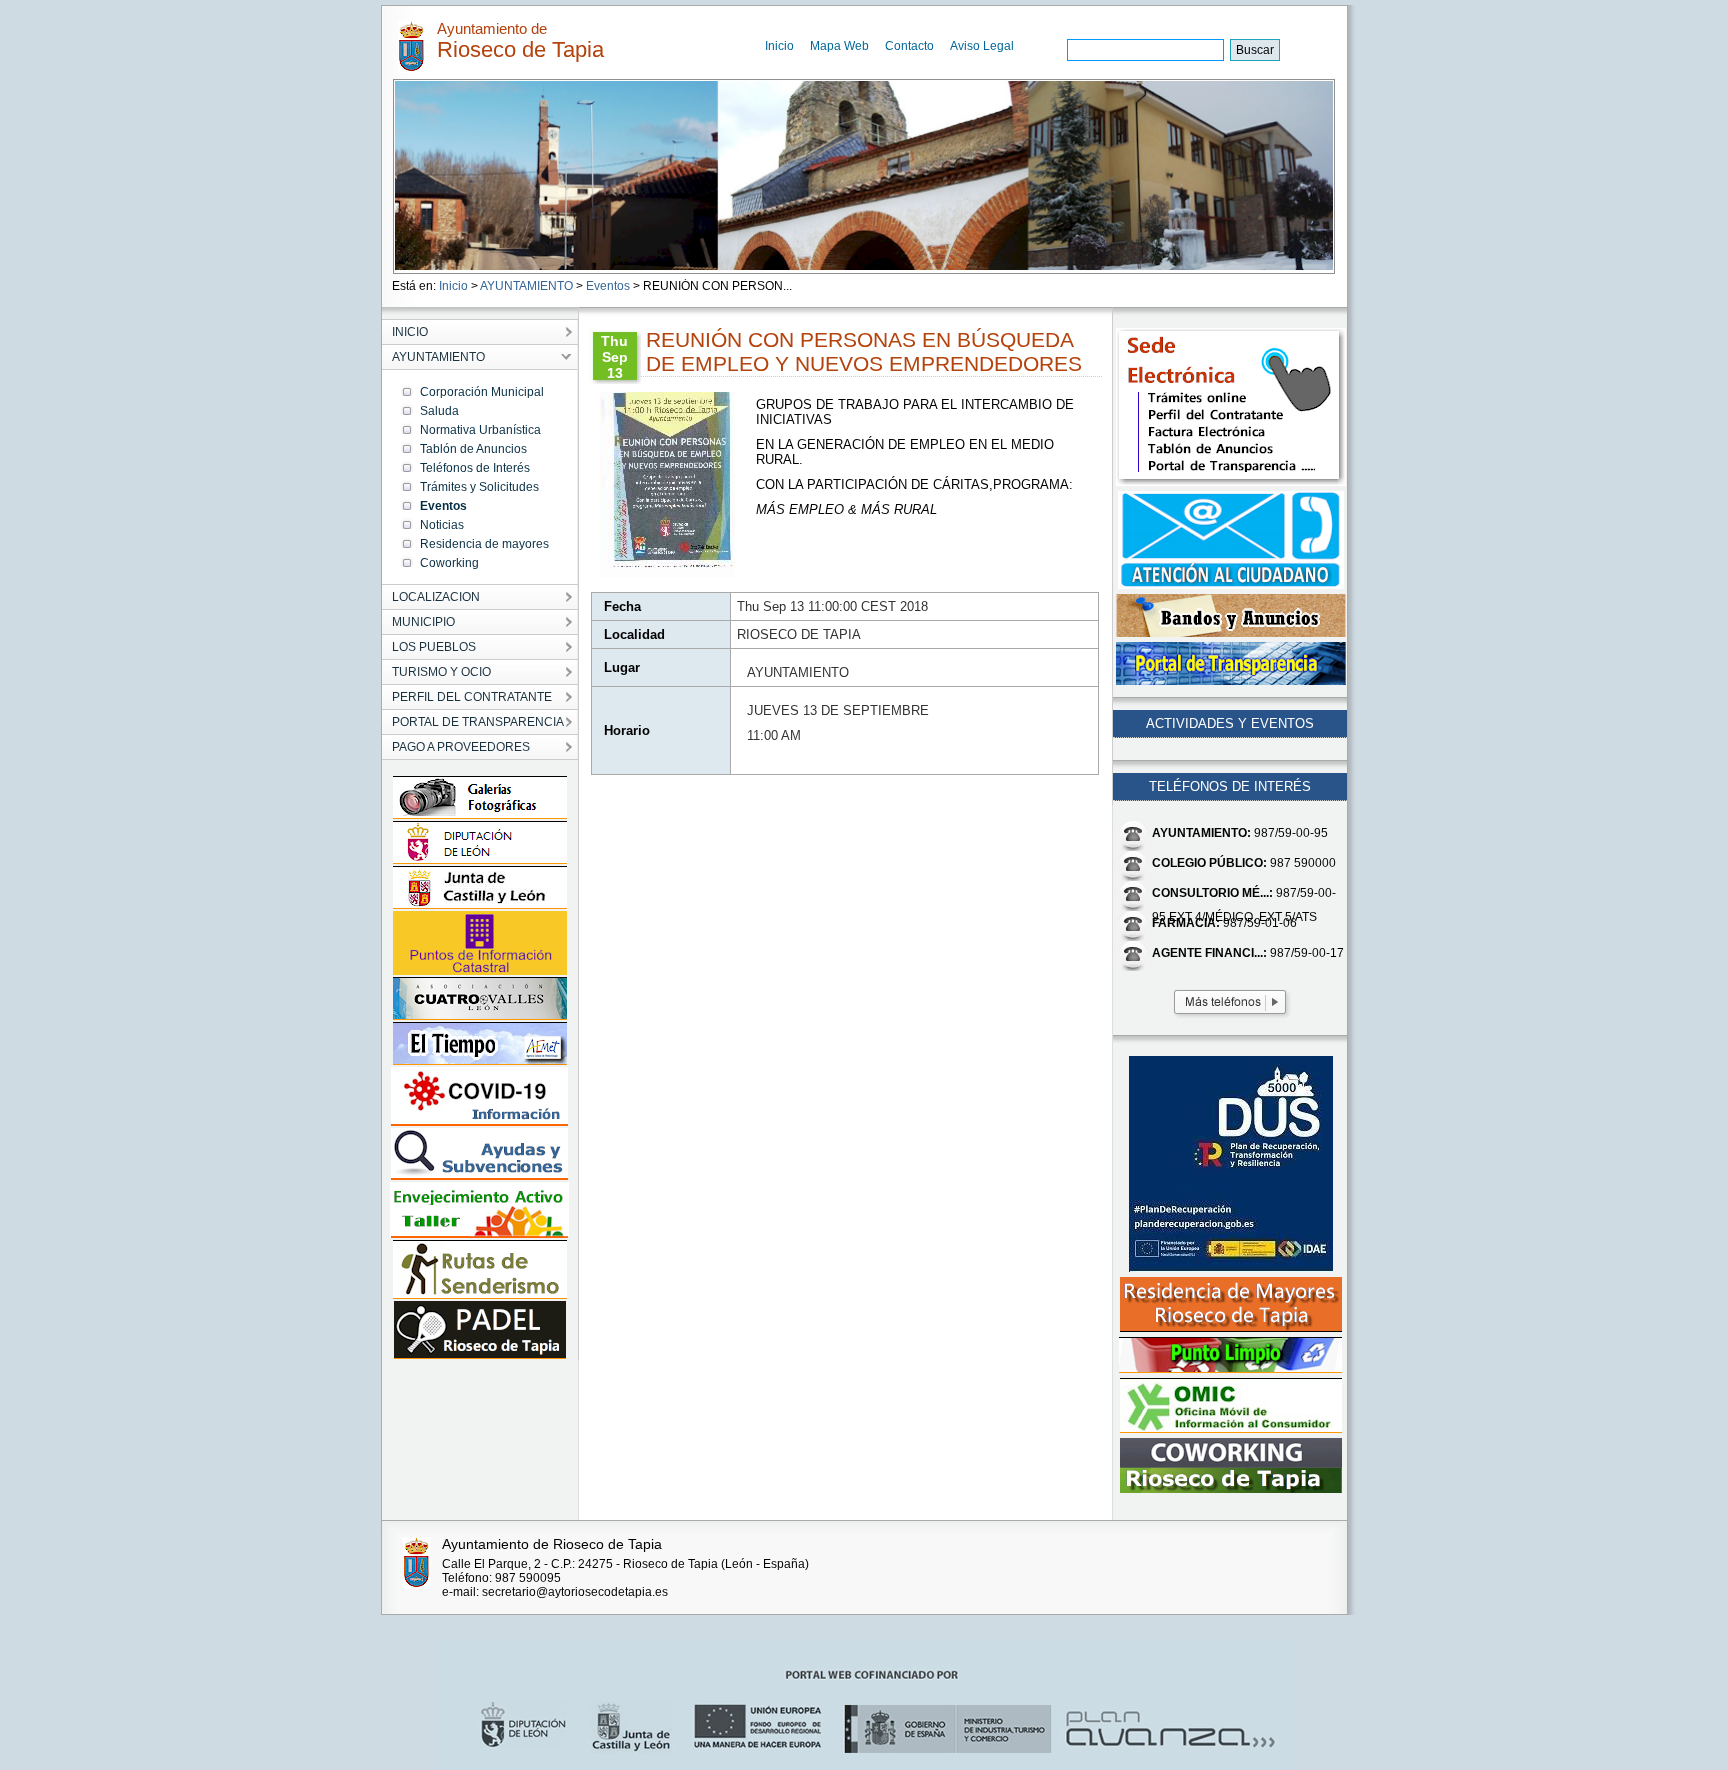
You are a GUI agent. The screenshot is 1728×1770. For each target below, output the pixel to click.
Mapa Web (839, 46)
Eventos (608, 286)
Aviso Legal (982, 46)
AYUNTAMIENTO (526, 286)
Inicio (779, 46)
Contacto (909, 46)
